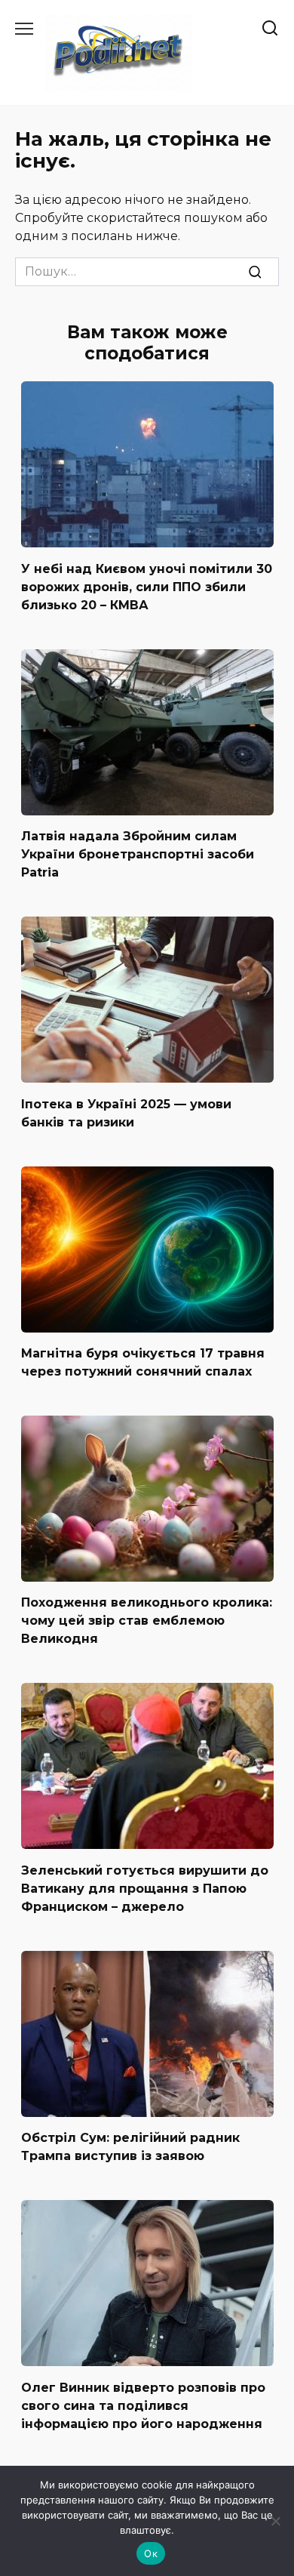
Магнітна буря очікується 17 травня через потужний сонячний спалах (143, 1362)
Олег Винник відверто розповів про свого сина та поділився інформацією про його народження (143, 2405)
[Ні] (275, 2521)
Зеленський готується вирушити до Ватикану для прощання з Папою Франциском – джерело (145, 1888)
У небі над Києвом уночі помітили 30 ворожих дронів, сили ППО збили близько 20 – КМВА (147, 586)
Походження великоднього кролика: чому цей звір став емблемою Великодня (147, 1621)
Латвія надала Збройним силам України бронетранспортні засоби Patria (138, 854)
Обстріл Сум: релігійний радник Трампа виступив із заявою (130, 2147)
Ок (151, 2553)
